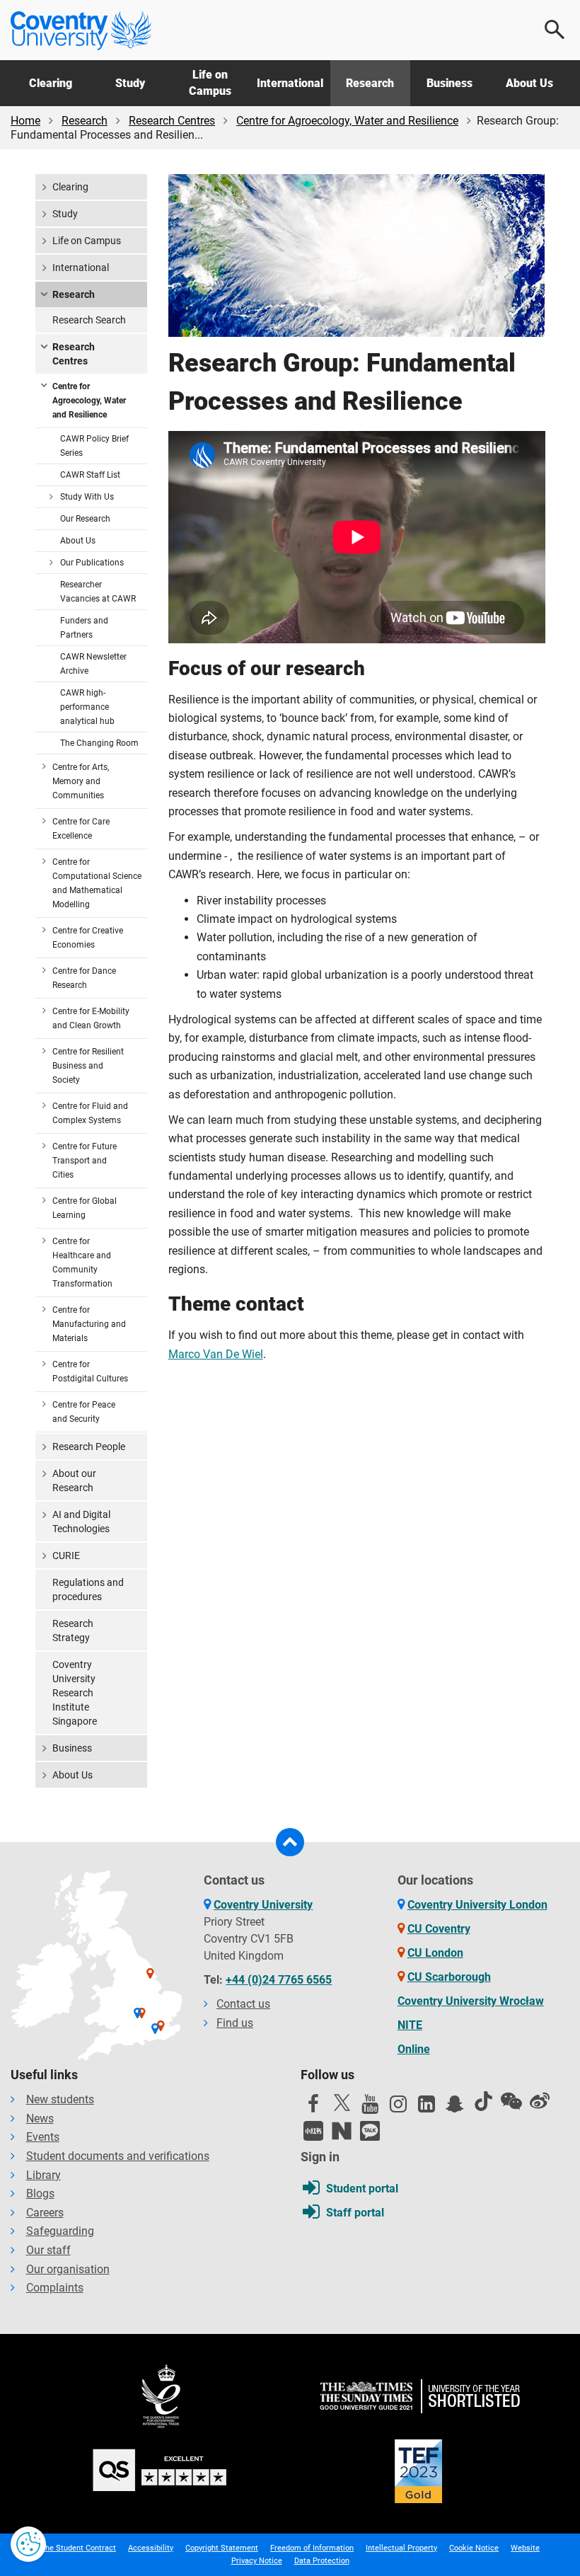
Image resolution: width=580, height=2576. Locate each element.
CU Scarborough (449, 1977)
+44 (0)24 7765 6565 (279, 1980)
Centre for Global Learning (85, 1208)
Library (43, 2175)
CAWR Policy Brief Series (94, 446)
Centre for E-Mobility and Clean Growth (91, 1018)
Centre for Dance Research (84, 978)
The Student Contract (78, 2548)
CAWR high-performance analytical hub (87, 707)
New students (60, 2099)
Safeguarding (60, 2231)
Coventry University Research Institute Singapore (75, 1693)
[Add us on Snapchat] (455, 2108)
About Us (529, 83)
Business (449, 83)
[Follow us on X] (342, 2103)
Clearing (51, 83)
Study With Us (87, 497)
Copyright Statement (222, 2548)
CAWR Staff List (90, 475)
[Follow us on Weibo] (540, 2101)
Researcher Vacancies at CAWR (98, 592)
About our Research (74, 1480)
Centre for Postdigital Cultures (90, 1372)
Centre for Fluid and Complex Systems (90, 1113)
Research (370, 83)
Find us (235, 2023)
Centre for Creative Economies (88, 938)
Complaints (55, 2288)
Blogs (40, 2193)
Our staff (48, 2250)
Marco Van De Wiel (216, 1354)
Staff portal (355, 2213)
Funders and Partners (84, 628)
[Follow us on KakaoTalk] (370, 2131)
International (290, 83)
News (40, 2118)
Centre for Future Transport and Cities (85, 1161)
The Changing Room (99, 743)
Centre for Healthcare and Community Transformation (82, 1263)
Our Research (85, 519)
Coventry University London (477, 1905)
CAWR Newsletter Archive (93, 664)
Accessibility (151, 2548)
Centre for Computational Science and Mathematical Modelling (97, 883)
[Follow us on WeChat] (511, 2101)
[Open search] (555, 30)
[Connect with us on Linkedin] (427, 2108)
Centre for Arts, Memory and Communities (81, 781)
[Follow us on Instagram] (398, 2108)
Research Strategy (73, 1631)
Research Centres (172, 121)
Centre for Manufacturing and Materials (89, 1324)
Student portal (362, 2189)
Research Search (89, 320)
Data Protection (322, 2561)
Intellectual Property (401, 2548)
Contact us (243, 2004)
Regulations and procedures (88, 1589)
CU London (435, 1953)
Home (25, 121)
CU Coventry (439, 1929)
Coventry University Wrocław (471, 2001)
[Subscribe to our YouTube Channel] (370, 2108)
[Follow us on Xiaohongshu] (313, 2131)
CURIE (66, 1556)
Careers (45, 2213)
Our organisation (68, 2269)
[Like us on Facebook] (313, 2108)
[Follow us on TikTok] (483, 2101)
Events (43, 2137)
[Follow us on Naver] (342, 2131)
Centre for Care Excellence (81, 829)
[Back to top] (290, 1842)
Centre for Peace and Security (84, 1412)
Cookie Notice (474, 2548)
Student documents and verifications (118, 2156)
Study (130, 83)
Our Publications (92, 563)
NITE (410, 2025)
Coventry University (263, 1905)
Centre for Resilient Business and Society (88, 1066)
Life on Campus (210, 82)
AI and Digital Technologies (81, 1522)
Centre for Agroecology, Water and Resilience (347, 121)
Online (414, 2049)
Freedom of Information (312, 2548)
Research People (89, 1447)
